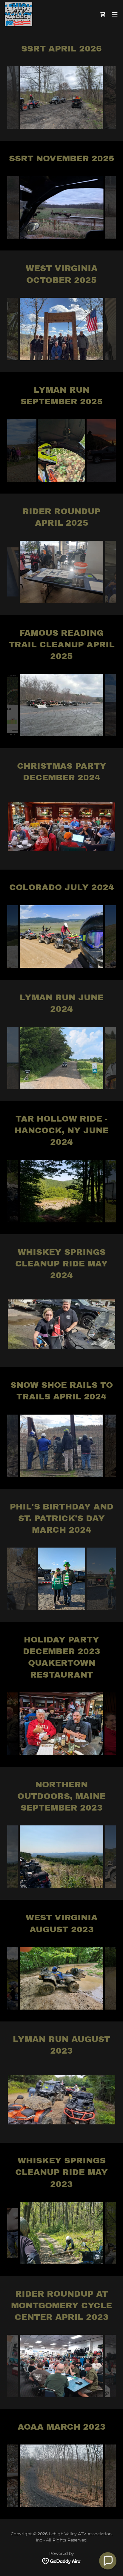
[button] (103, 14)
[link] (19, 14)
